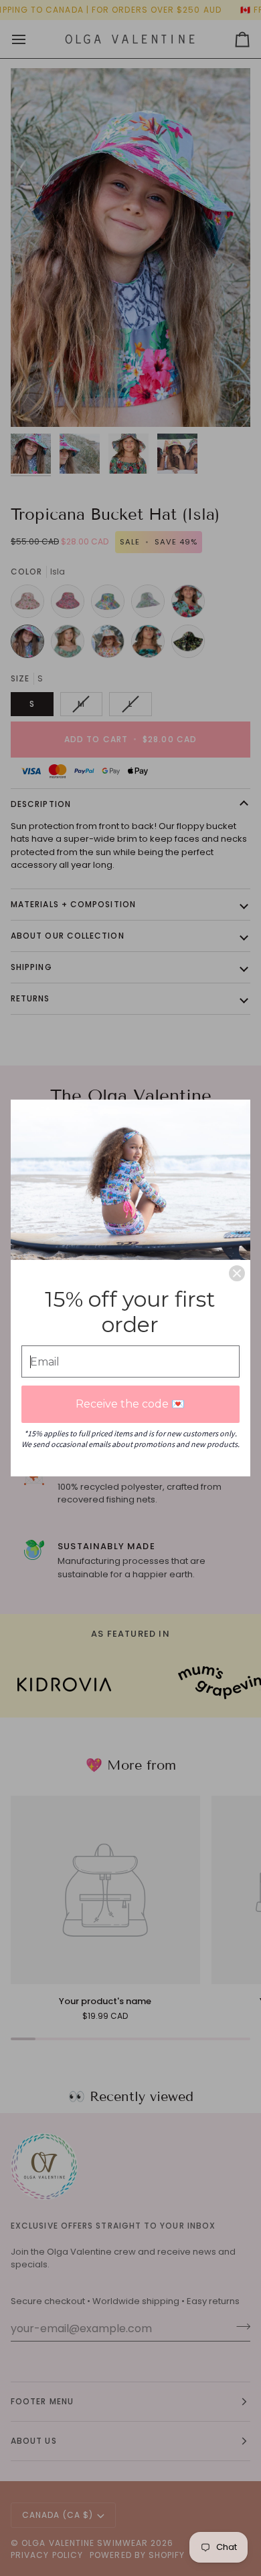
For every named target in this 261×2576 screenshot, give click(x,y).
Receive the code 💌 (130, 1404)
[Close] (237, 1273)
